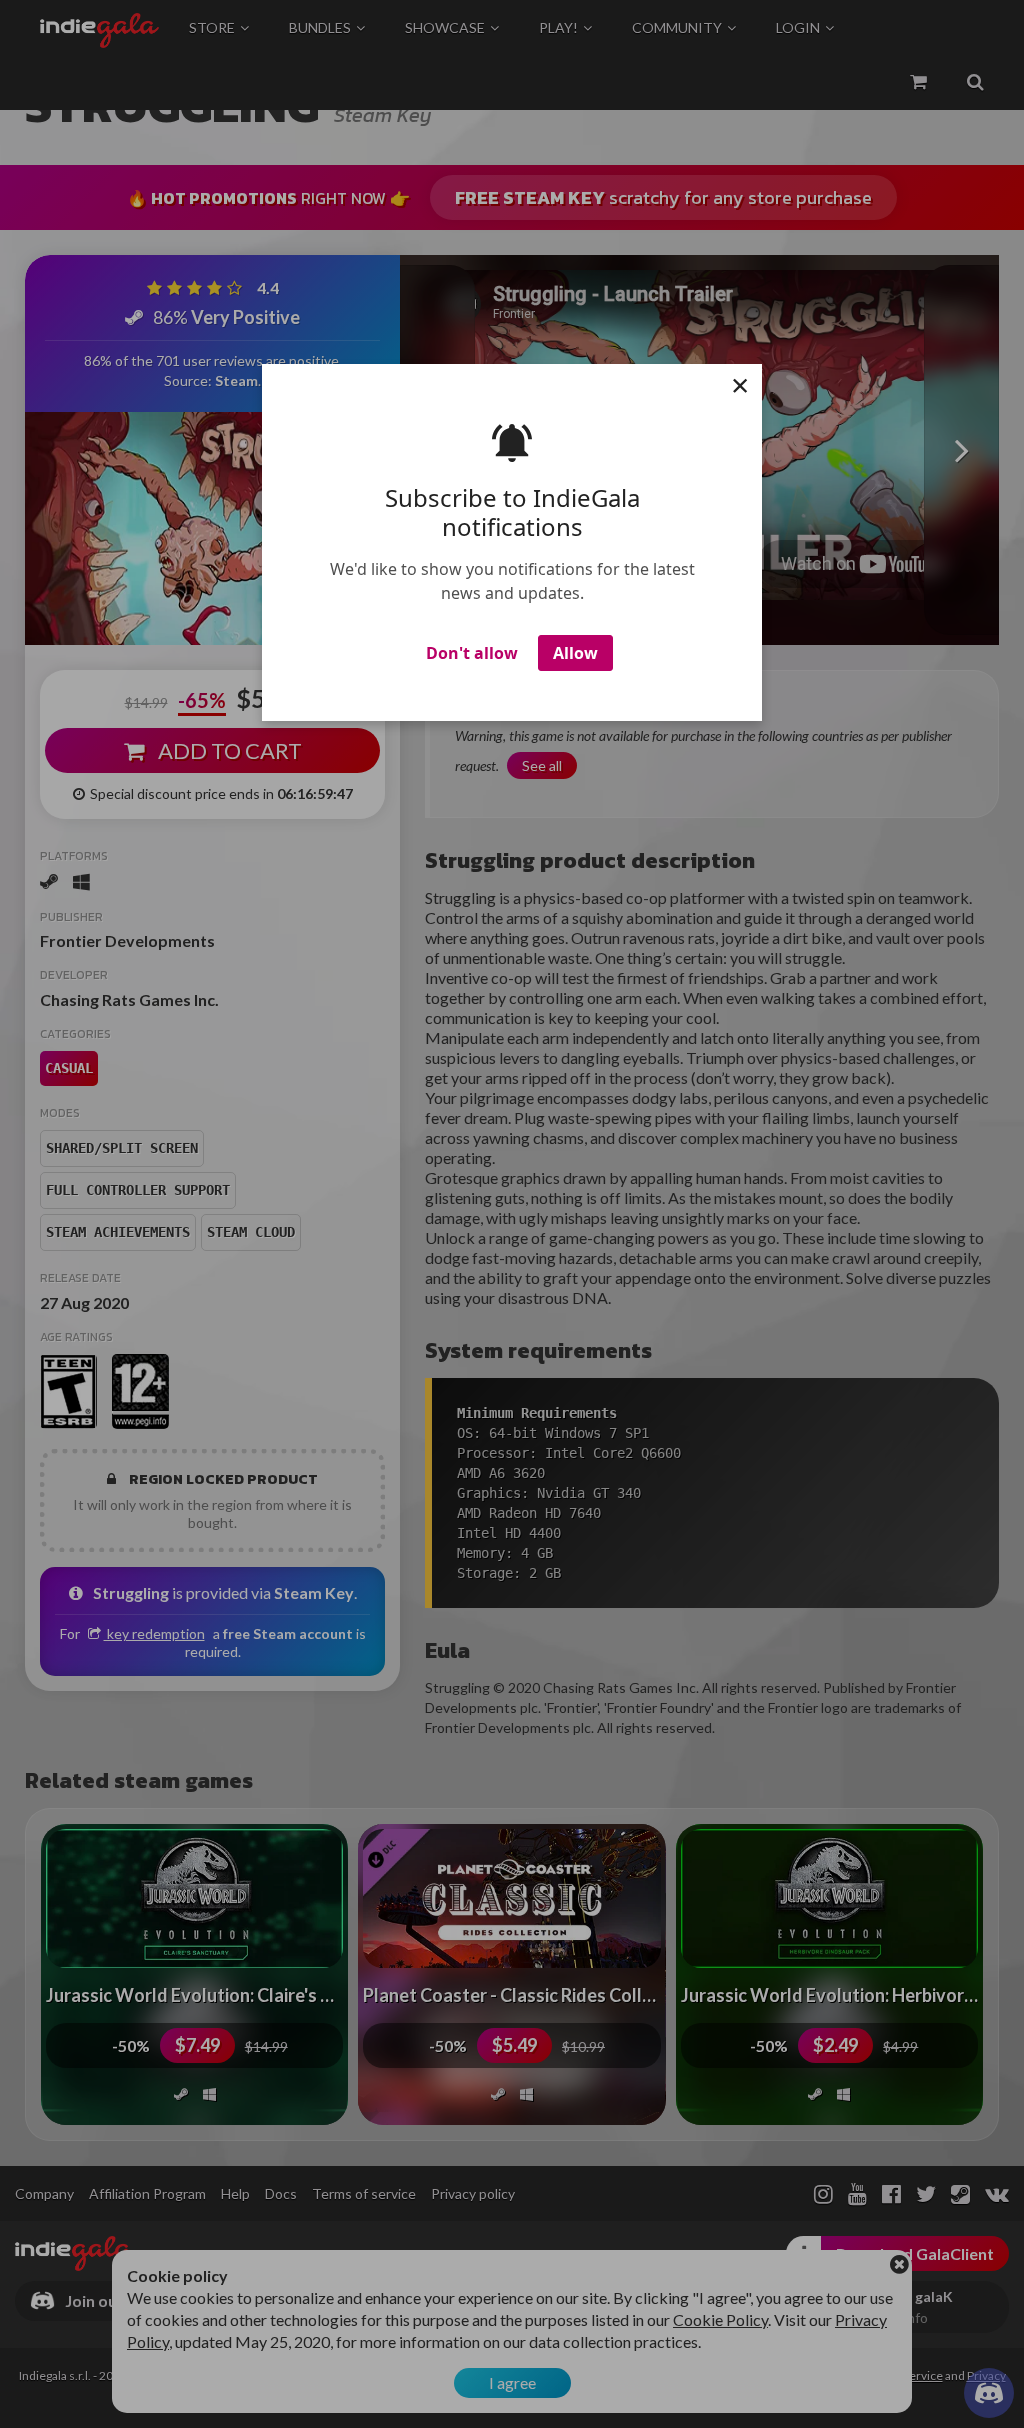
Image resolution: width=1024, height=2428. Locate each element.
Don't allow (472, 653)
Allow (575, 653)
